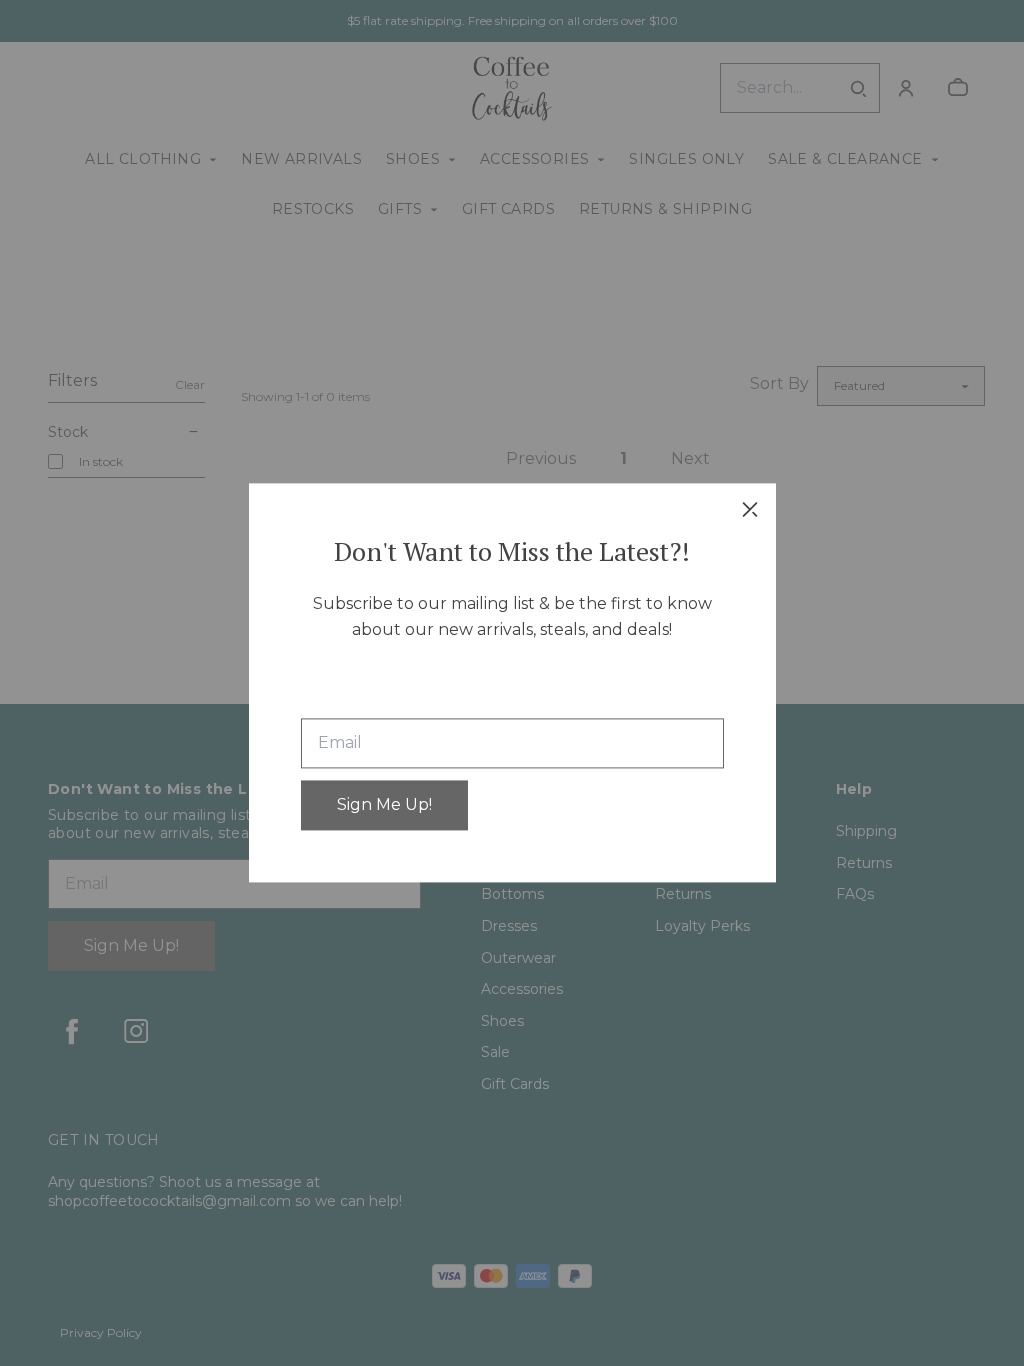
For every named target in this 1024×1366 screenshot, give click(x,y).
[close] (750, 509)
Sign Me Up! (384, 805)
